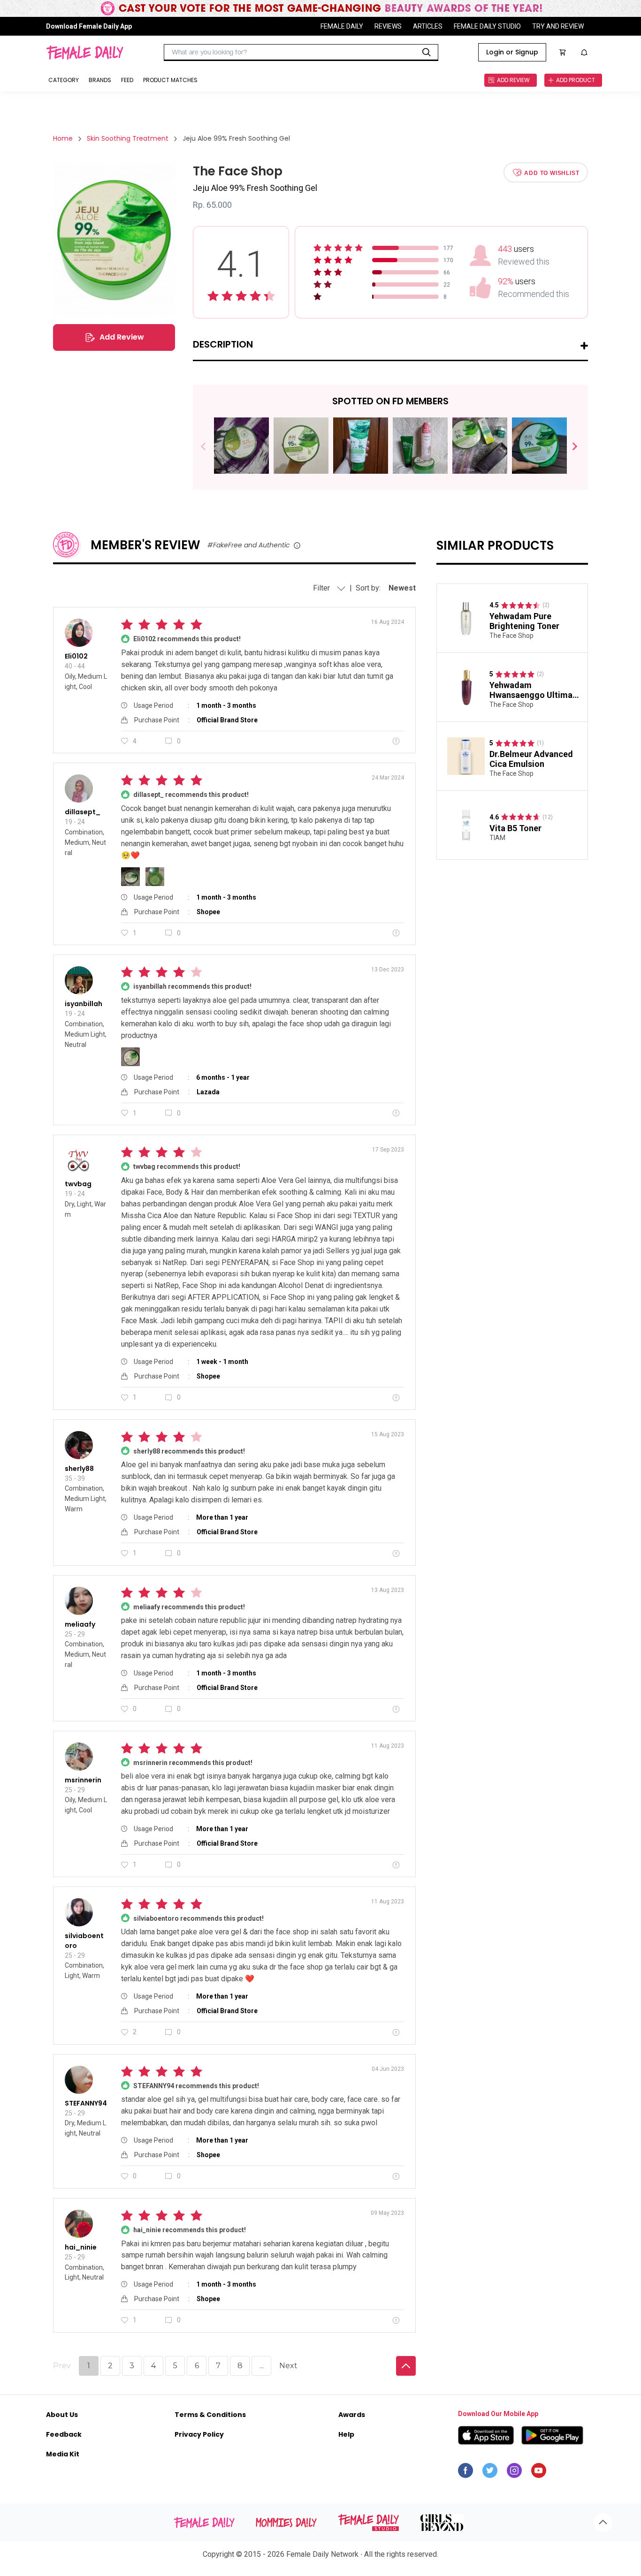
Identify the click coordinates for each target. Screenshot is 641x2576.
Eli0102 (76, 656)
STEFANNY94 (86, 2103)
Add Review (122, 337)
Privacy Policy (199, 2434)
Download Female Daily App (89, 26)
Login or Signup (512, 52)
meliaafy (80, 1624)
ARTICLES (428, 26)
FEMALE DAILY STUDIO (487, 26)
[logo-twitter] (490, 2473)
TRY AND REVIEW (558, 26)
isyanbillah (84, 1004)
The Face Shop (511, 636)
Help (346, 2434)
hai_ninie (81, 2247)
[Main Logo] (85, 53)
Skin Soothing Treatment (128, 138)
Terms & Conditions (210, 2415)
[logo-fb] (465, 2473)
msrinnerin (83, 1780)
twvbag (78, 1184)
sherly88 (79, 1469)
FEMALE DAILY (342, 26)
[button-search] (427, 53)
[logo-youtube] (539, 2473)
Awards (352, 2415)
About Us (62, 2415)
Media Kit (63, 2454)
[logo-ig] (514, 2473)
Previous (210, 447)
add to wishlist (552, 173)
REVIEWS (388, 26)
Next (571, 447)
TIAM (497, 838)
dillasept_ (83, 812)
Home (63, 138)
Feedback (64, 2434)
